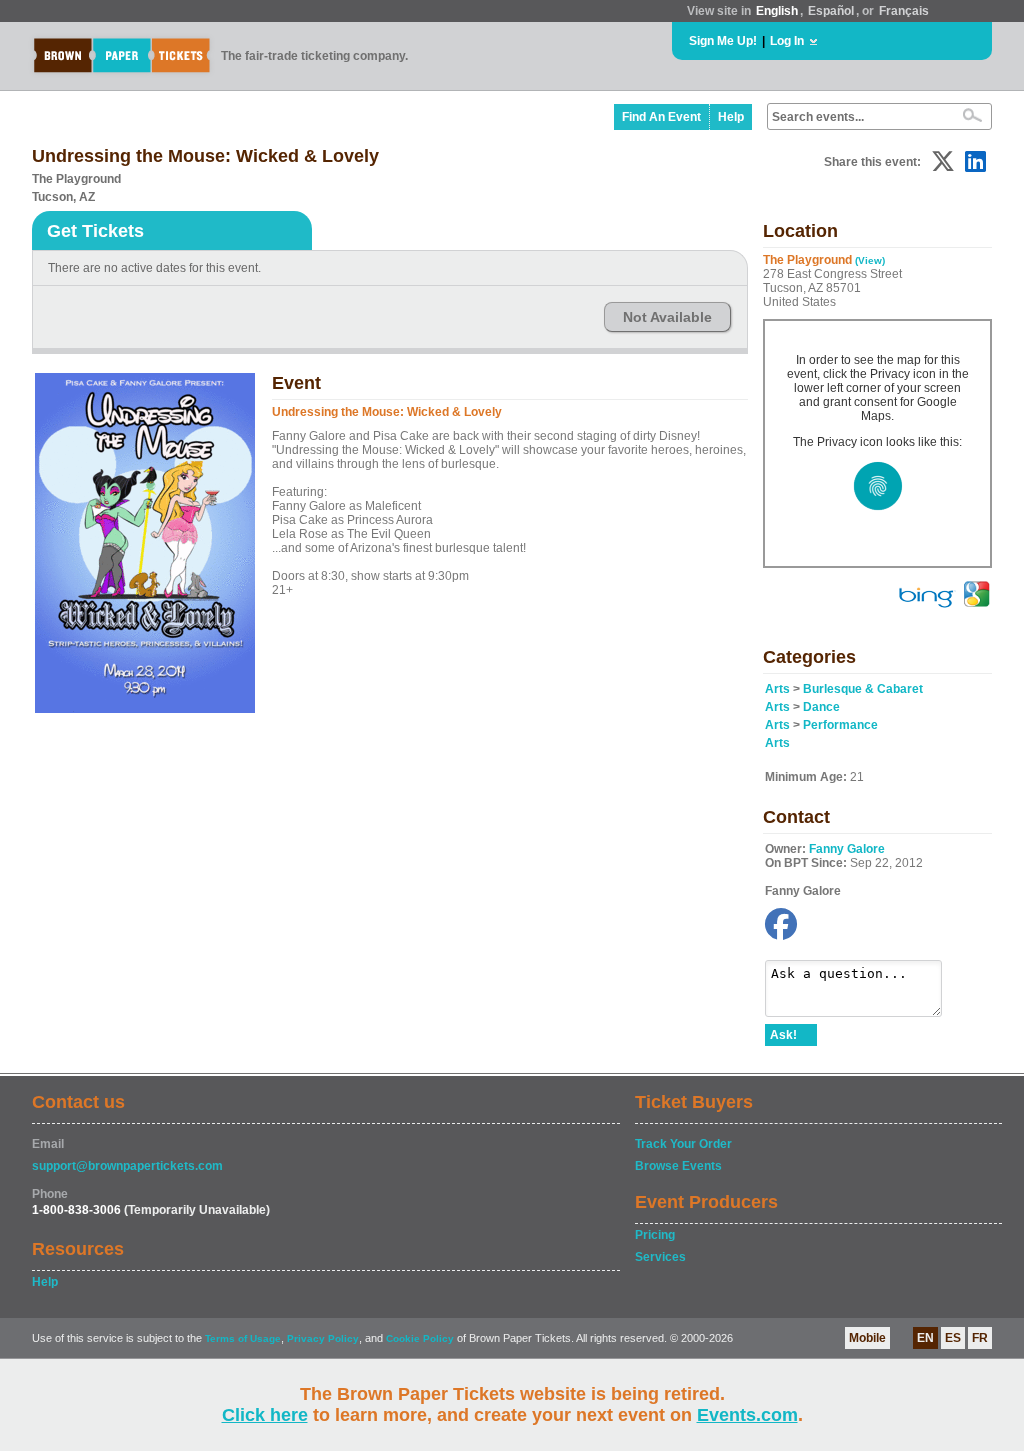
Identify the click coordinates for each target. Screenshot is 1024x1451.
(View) (870, 260)
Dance (821, 707)
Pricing (655, 1235)
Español (831, 11)
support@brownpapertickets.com (127, 1166)
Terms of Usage (243, 1338)
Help (731, 117)
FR (980, 1338)
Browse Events (678, 1166)
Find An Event (661, 117)
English (777, 11)
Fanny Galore (847, 849)
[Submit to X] (943, 161)
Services (660, 1257)
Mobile (867, 1338)
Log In (787, 41)
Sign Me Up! (723, 41)
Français (904, 11)
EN (925, 1338)
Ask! (783, 1035)
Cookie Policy (420, 1338)
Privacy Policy (323, 1338)
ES (953, 1338)
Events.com (747, 1415)
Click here (265, 1415)
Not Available (667, 317)
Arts (777, 689)
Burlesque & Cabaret (863, 689)
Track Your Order (683, 1144)
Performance (840, 725)
